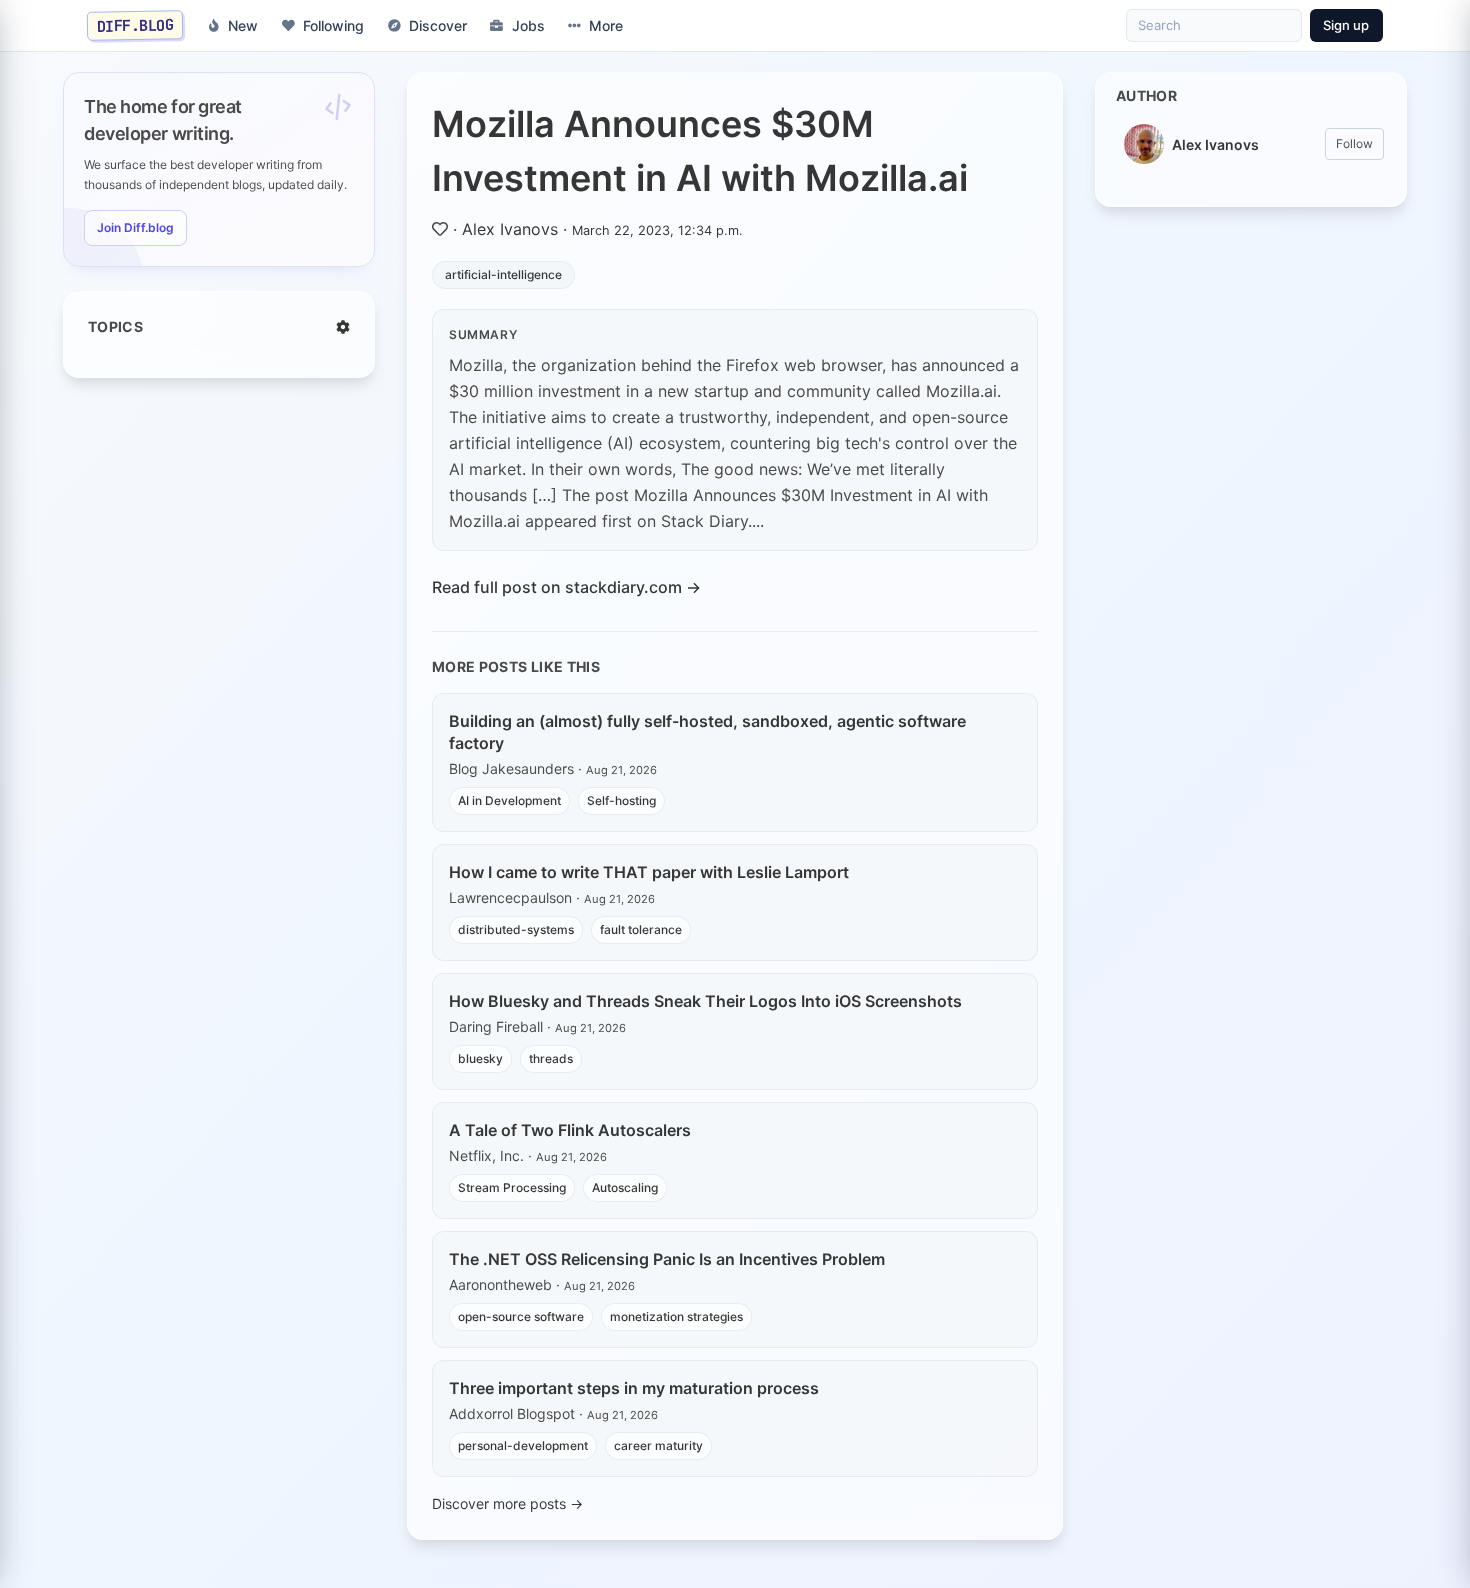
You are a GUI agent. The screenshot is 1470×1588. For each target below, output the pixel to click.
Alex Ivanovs (510, 229)
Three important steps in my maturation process (634, 1388)
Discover (438, 25)
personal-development (523, 1445)
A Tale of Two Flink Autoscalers (570, 1130)
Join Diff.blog (135, 227)
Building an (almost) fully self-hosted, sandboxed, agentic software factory (707, 732)
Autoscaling (625, 1187)
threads (551, 1058)
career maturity (658, 1445)
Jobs (528, 25)
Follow (1354, 143)
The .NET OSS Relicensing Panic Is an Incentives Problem (667, 1259)
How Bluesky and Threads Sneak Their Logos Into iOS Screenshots (705, 1001)
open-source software (521, 1316)
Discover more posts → (507, 1503)
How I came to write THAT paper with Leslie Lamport (649, 872)
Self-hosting (621, 800)
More (606, 25)
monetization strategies (676, 1316)
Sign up (1346, 25)
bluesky (480, 1058)
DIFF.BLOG (135, 25)
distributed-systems (516, 929)
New (243, 25)
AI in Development (509, 800)
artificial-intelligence (503, 274)
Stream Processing (512, 1187)
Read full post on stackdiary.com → (566, 587)
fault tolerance (641, 929)
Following (333, 25)
